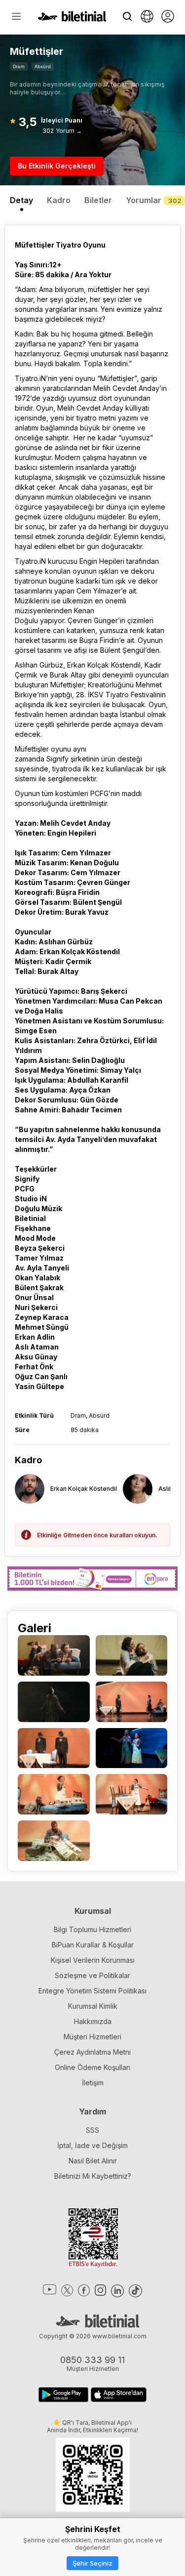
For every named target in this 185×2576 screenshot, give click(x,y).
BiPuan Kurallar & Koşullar (93, 1945)
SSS (92, 2130)
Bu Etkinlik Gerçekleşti (57, 166)
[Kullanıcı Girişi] (168, 17)
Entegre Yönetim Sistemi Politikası (92, 1991)
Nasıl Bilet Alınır (93, 2161)
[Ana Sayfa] (72, 19)
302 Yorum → (62, 131)
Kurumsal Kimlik (93, 2006)
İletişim (93, 2083)
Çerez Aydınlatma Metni (92, 2052)
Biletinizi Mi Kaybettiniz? (93, 2176)
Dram (19, 66)
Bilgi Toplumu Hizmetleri (92, 1929)
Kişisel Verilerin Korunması (93, 1960)
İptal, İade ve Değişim (92, 2145)
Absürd (43, 66)
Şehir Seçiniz (92, 2563)
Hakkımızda (93, 2021)
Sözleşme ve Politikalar (92, 1975)
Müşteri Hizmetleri (92, 2037)
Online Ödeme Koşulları (92, 2067)
